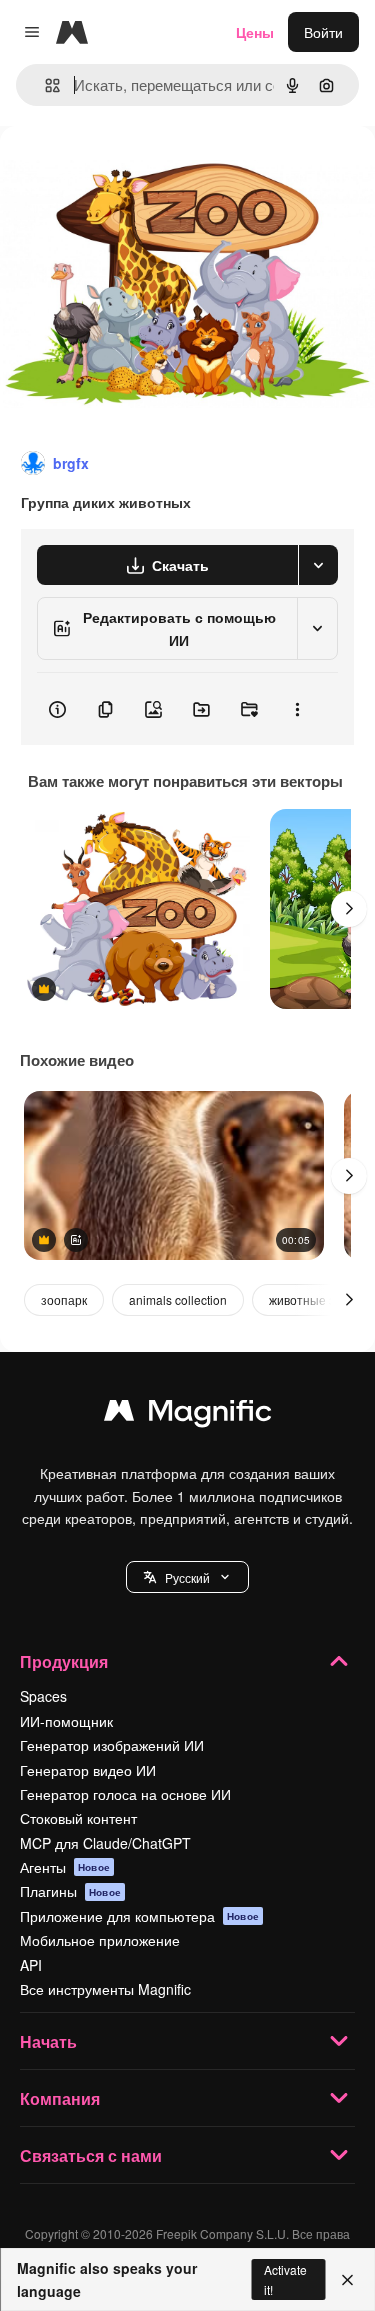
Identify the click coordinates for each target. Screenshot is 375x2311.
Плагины (70, 1891)
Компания (60, 2098)
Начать (48, 2041)
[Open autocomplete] (44, 85)
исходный (134, 171)
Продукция (64, 1661)
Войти (323, 32)
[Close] (347, 2280)
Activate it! (285, 2279)
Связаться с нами (91, 2155)
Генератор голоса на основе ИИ (125, 1794)
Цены (255, 32)
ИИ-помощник (66, 1721)
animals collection (178, 1299)
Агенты (65, 1867)
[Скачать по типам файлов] (318, 565)
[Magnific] (188, 1415)
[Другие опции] (297, 709)
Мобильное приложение (100, 1940)
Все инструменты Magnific (105, 1989)
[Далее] (349, 909)
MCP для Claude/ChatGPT (105, 1843)
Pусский (187, 1577)
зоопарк (64, 1299)
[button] (187, 1577)
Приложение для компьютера (139, 1916)
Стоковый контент (78, 1818)
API (31, 1965)
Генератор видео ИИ (88, 1770)
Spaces (43, 1696)
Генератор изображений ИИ (112, 1745)
